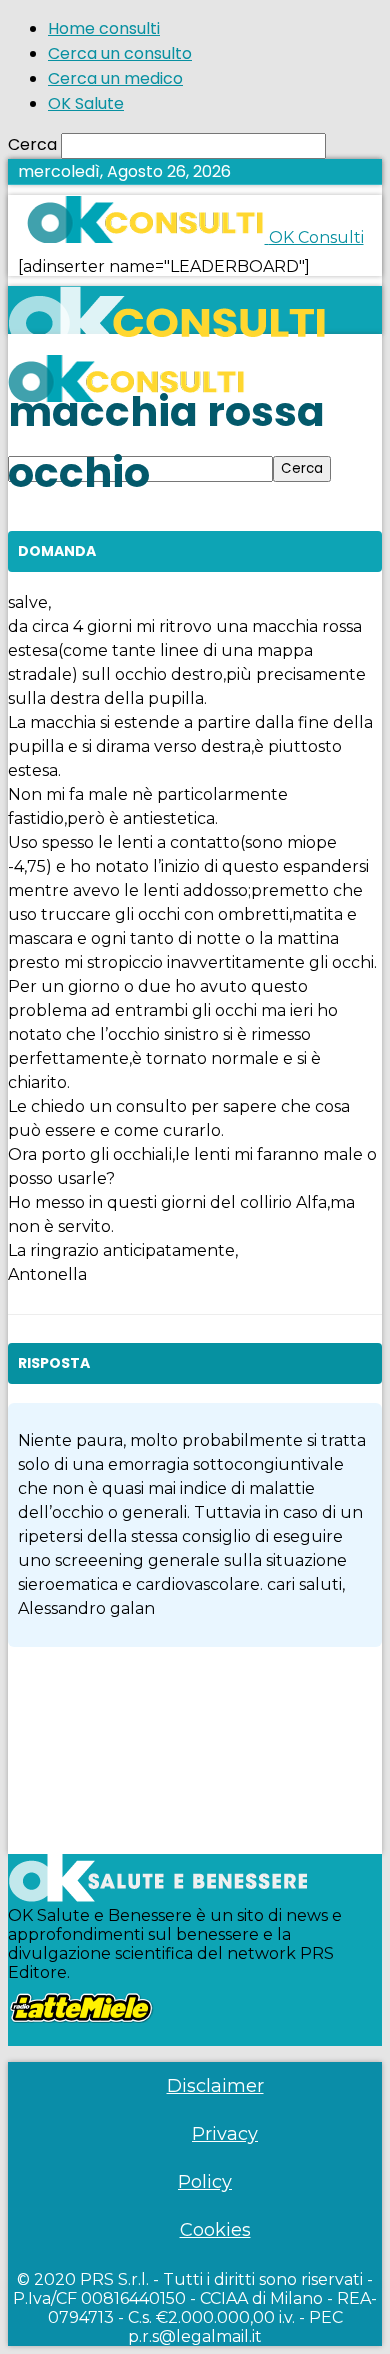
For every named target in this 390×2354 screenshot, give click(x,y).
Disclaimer (215, 2086)
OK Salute (86, 103)
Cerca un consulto (120, 53)
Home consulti (104, 28)
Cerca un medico (115, 78)
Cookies (215, 2230)
